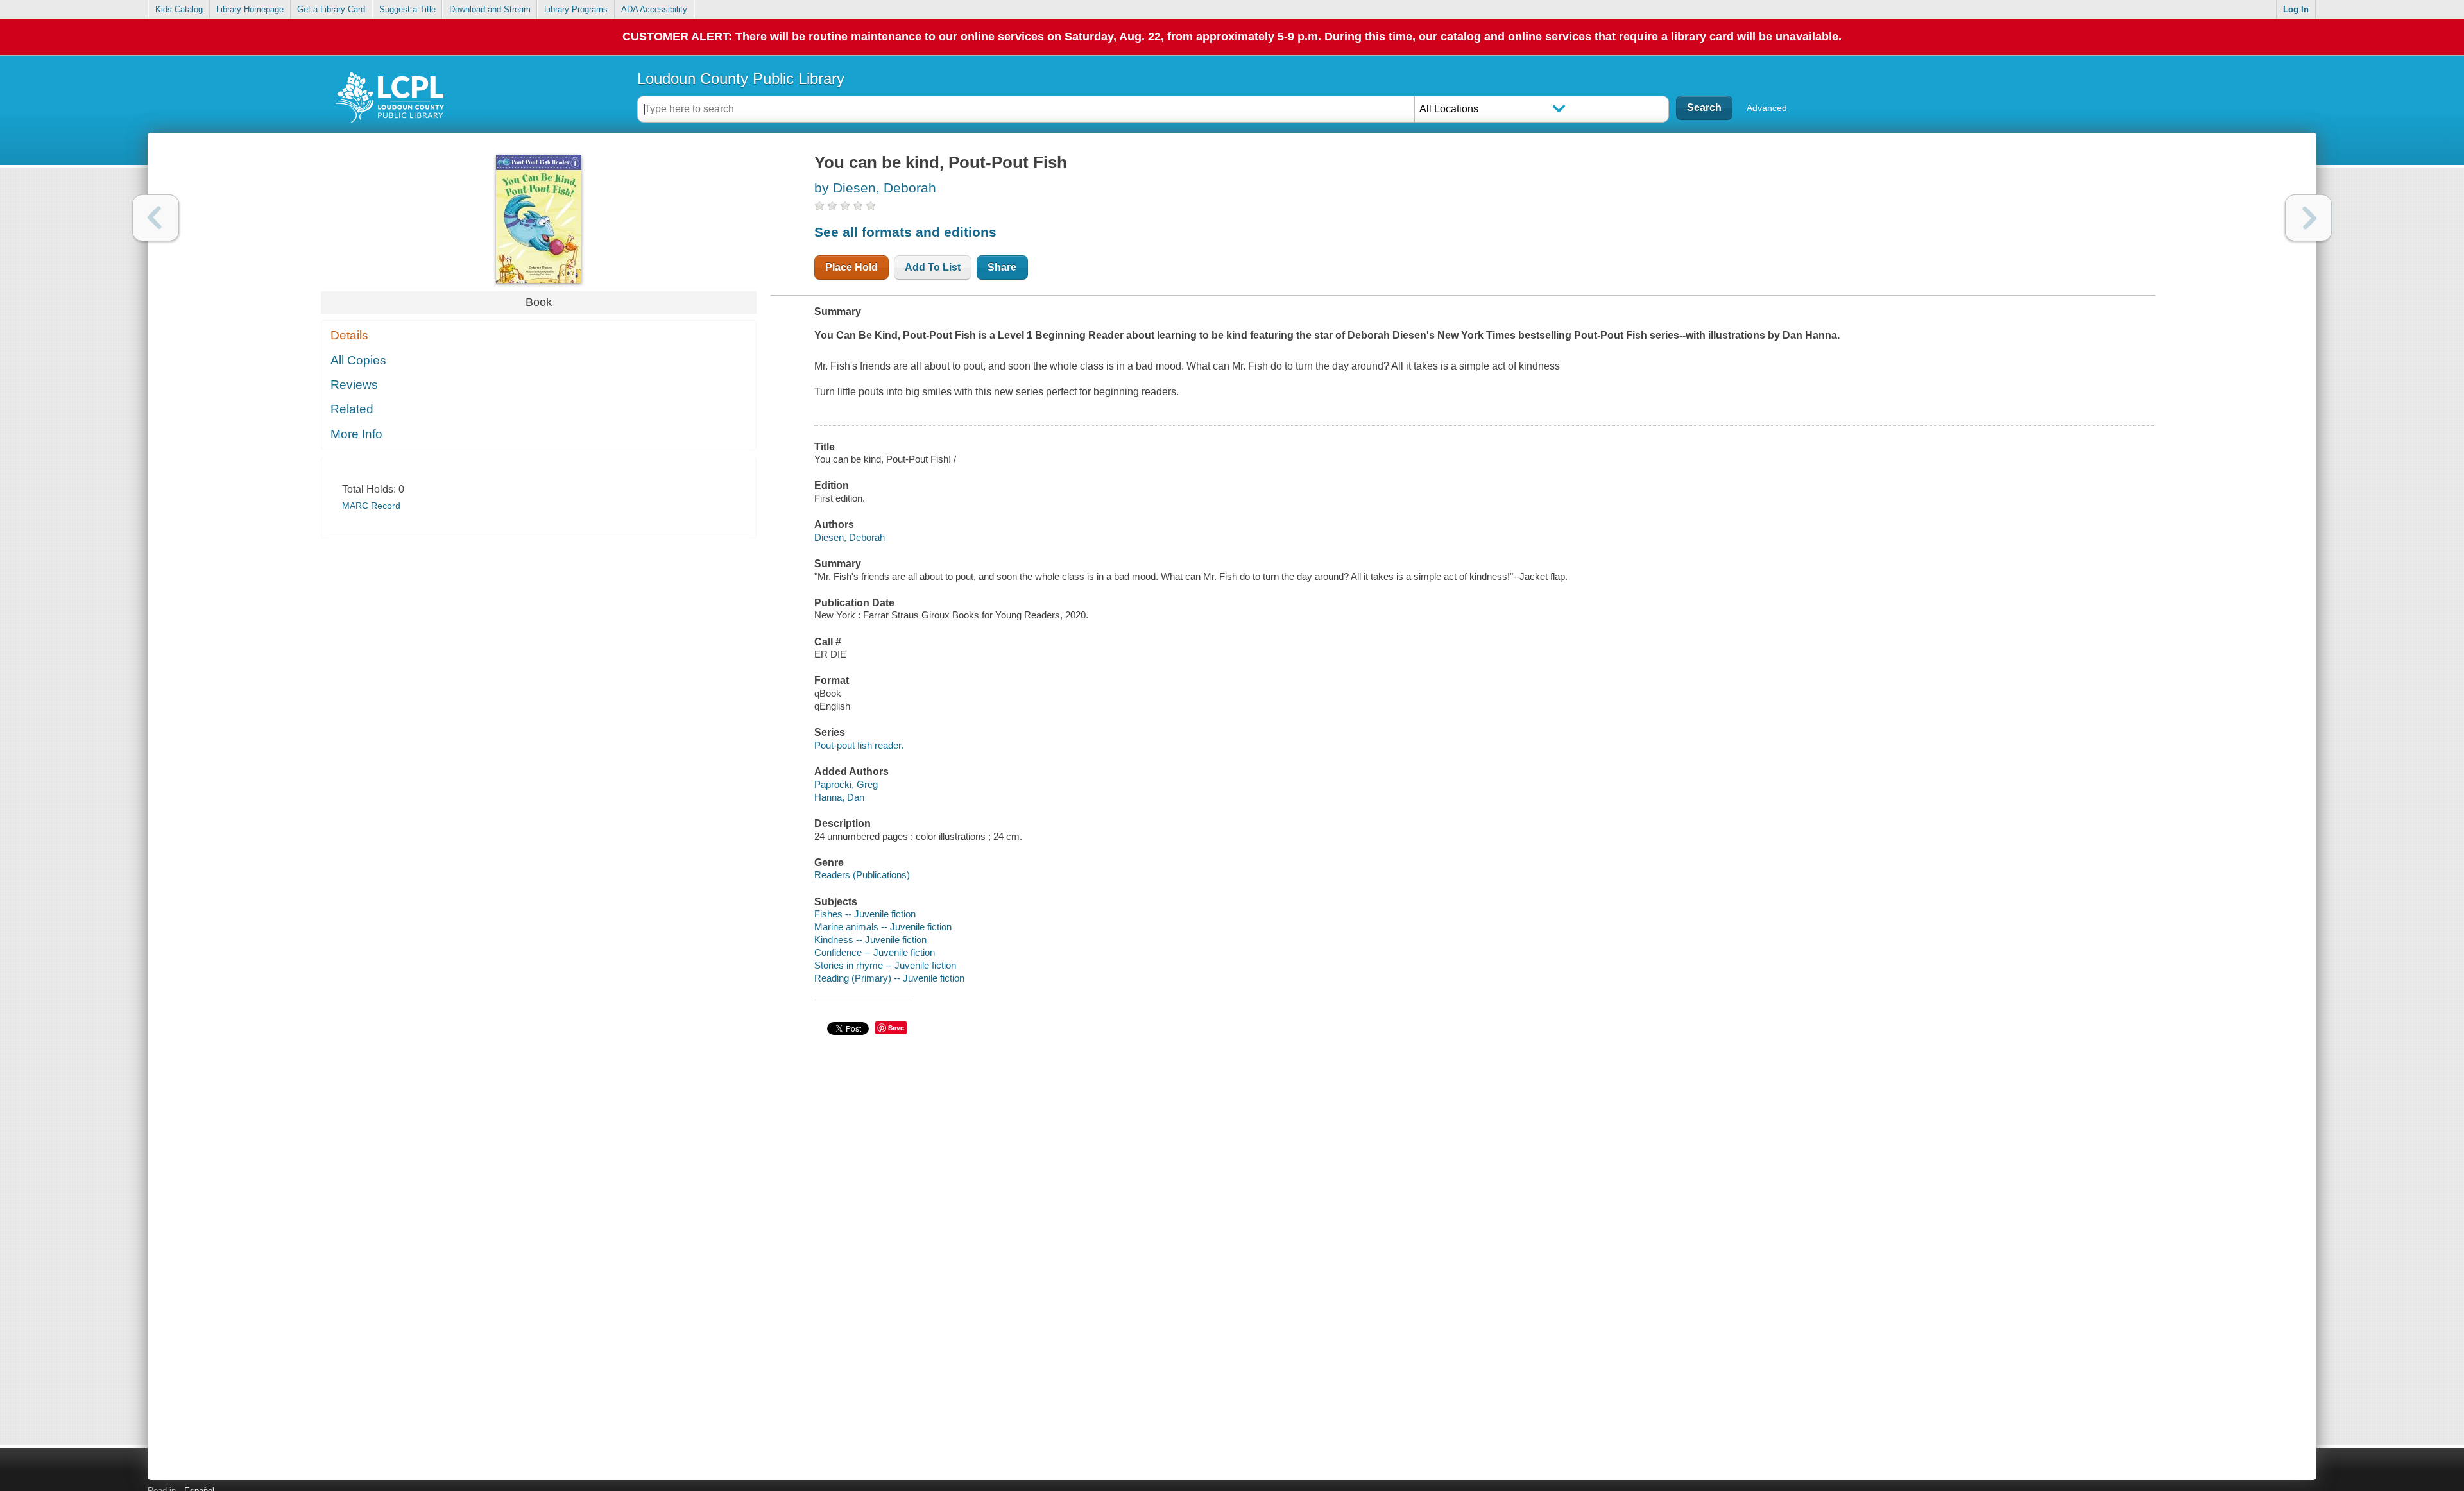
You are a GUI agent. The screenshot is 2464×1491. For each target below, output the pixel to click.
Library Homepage (250, 9)
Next (2308, 218)
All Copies (358, 360)
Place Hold (851, 267)
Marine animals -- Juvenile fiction (883, 927)
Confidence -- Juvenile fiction (875, 952)
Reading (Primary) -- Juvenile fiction (889, 978)
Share (1002, 267)
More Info (356, 434)
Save (896, 1027)
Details (349, 335)
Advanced (1767, 108)
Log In (2296, 9)
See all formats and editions (905, 232)
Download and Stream (490, 9)
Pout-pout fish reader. (859, 745)
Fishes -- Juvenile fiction (865, 914)
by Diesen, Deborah (875, 188)
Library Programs (576, 9)
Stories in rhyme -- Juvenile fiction (885, 965)
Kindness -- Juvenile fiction (870, 940)
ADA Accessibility (654, 9)
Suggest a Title (407, 9)
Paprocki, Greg (846, 784)
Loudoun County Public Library (741, 79)
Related (352, 409)
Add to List (933, 267)
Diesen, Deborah (850, 537)
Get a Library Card (331, 9)
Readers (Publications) (862, 875)
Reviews (354, 385)
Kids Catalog (179, 9)
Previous (156, 218)
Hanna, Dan (839, 797)
